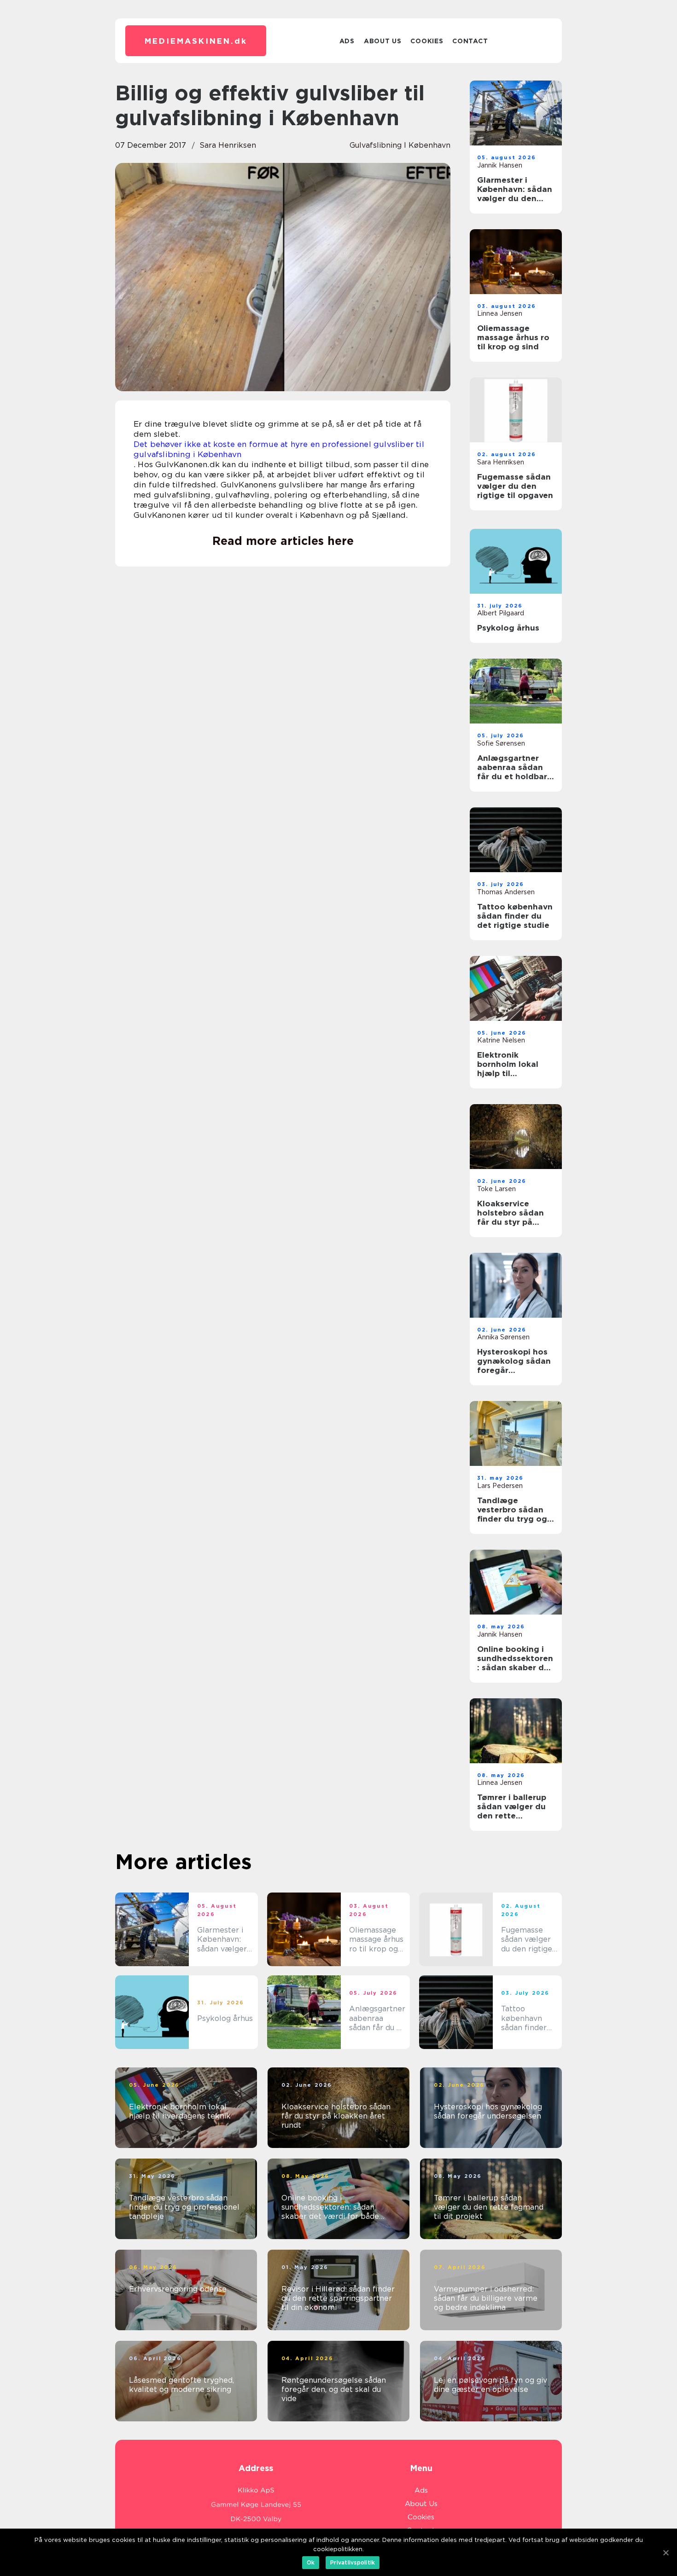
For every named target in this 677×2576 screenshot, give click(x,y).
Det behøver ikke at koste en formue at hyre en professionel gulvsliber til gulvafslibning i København (279, 449)
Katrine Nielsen (501, 1040)
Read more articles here (283, 541)
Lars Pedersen (500, 1486)
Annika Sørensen (503, 1337)
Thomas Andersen (506, 892)
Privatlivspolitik (353, 2562)
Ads (347, 41)
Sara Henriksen (228, 145)
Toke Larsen (496, 1189)
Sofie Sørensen (501, 743)
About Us (383, 41)
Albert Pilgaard (501, 613)
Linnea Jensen (500, 313)
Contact (470, 41)
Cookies (427, 41)
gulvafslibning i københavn (400, 145)
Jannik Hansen (500, 165)
